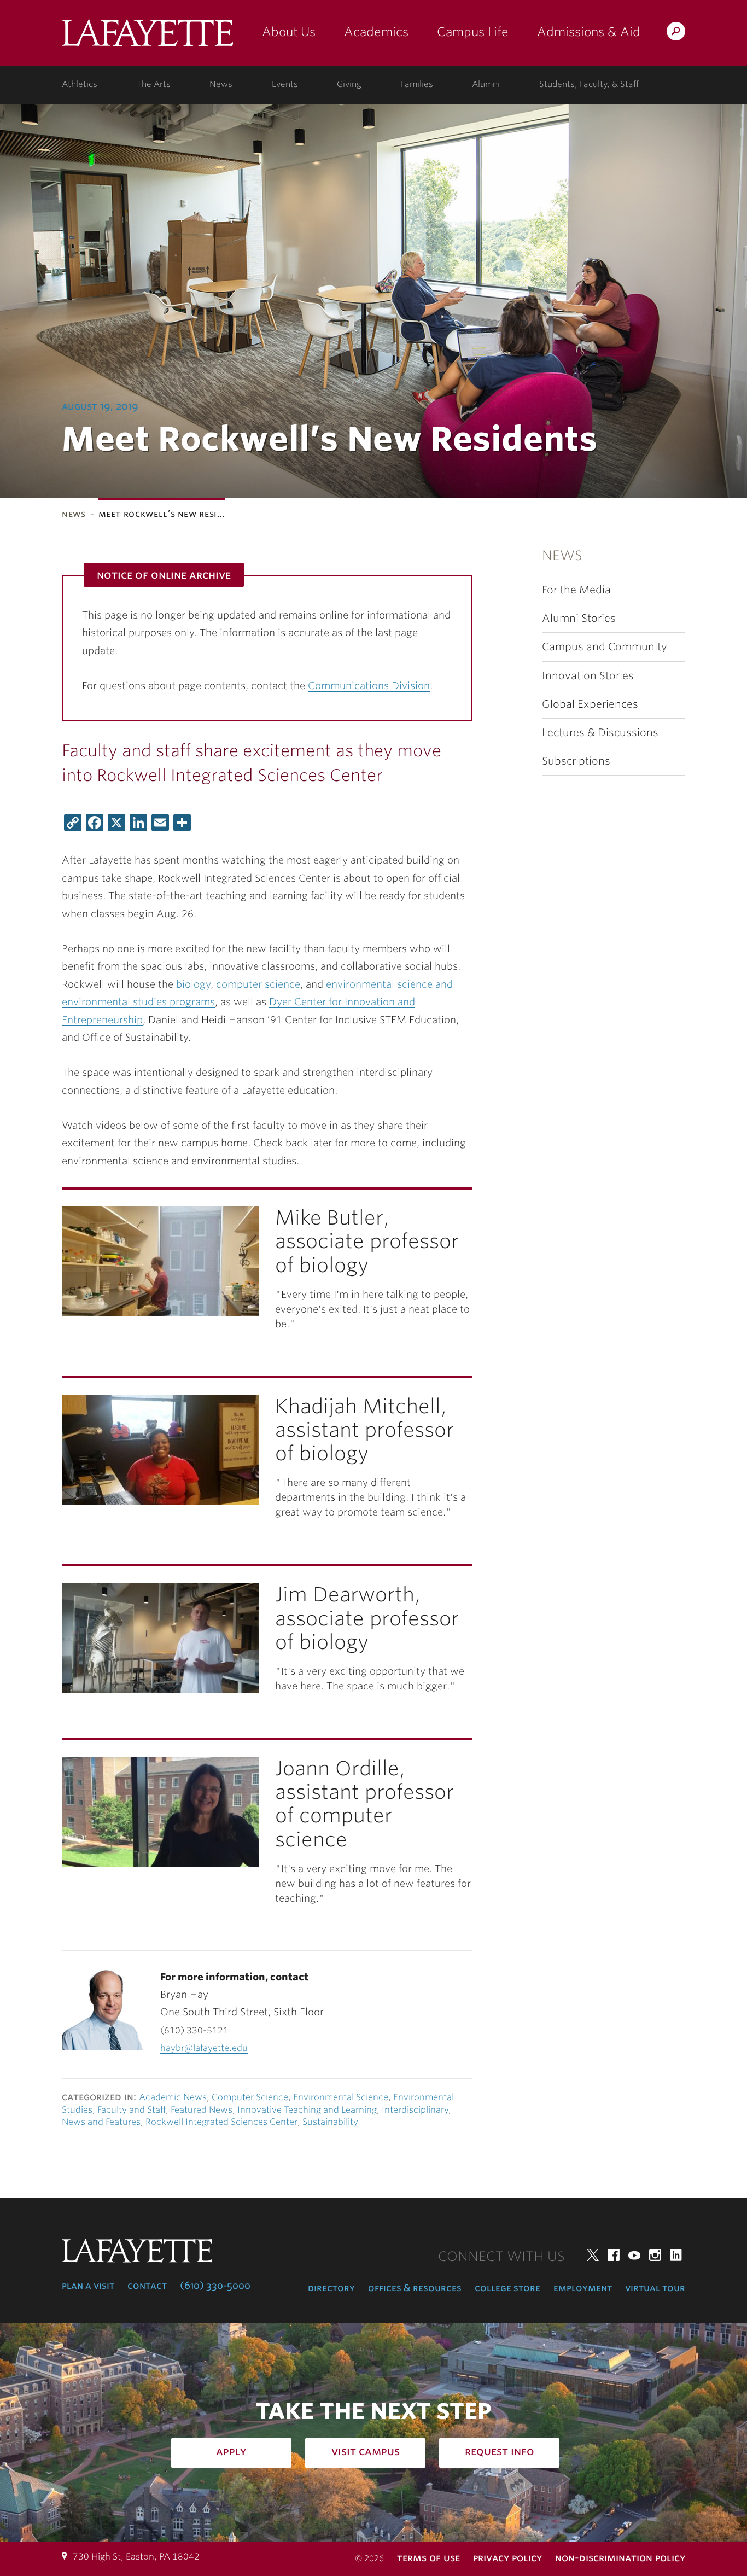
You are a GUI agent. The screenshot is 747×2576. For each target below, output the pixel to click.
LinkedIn (676, 2255)
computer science (258, 984)
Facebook (614, 2255)
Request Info (500, 2451)
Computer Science (250, 2097)
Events (285, 84)
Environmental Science (341, 2097)
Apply (231, 2451)
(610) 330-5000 (215, 2286)
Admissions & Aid (589, 32)
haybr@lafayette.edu (204, 2048)
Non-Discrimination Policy (620, 2558)
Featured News (202, 2110)
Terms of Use (428, 2558)
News (221, 84)
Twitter (593, 2255)
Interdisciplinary (415, 2110)
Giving (349, 84)
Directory (331, 2288)
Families (417, 84)
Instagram (655, 2255)
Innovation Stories (588, 676)
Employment (583, 2288)
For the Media (576, 590)
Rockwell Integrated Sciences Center (221, 2122)
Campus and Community (605, 647)
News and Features (101, 2122)
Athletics (80, 84)
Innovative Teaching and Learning (307, 2110)
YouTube (634, 2255)
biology (193, 984)
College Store (507, 2288)
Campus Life (473, 32)
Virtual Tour (655, 2288)
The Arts (154, 84)
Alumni (486, 84)
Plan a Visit (88, 2286)
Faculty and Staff (132, 2110)
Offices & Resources (415, 2288)
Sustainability (330, 2122)
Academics (376, 32)
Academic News (173, 2097)
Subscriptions (576, 761)
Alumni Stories (579, 618)
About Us (289, 32)
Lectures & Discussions (600, 733)
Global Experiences (590, 704)
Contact (147, 2286)
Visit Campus (366, 2451)
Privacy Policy (507, 2558)
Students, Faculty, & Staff (589, 84)
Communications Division (369, 686)
